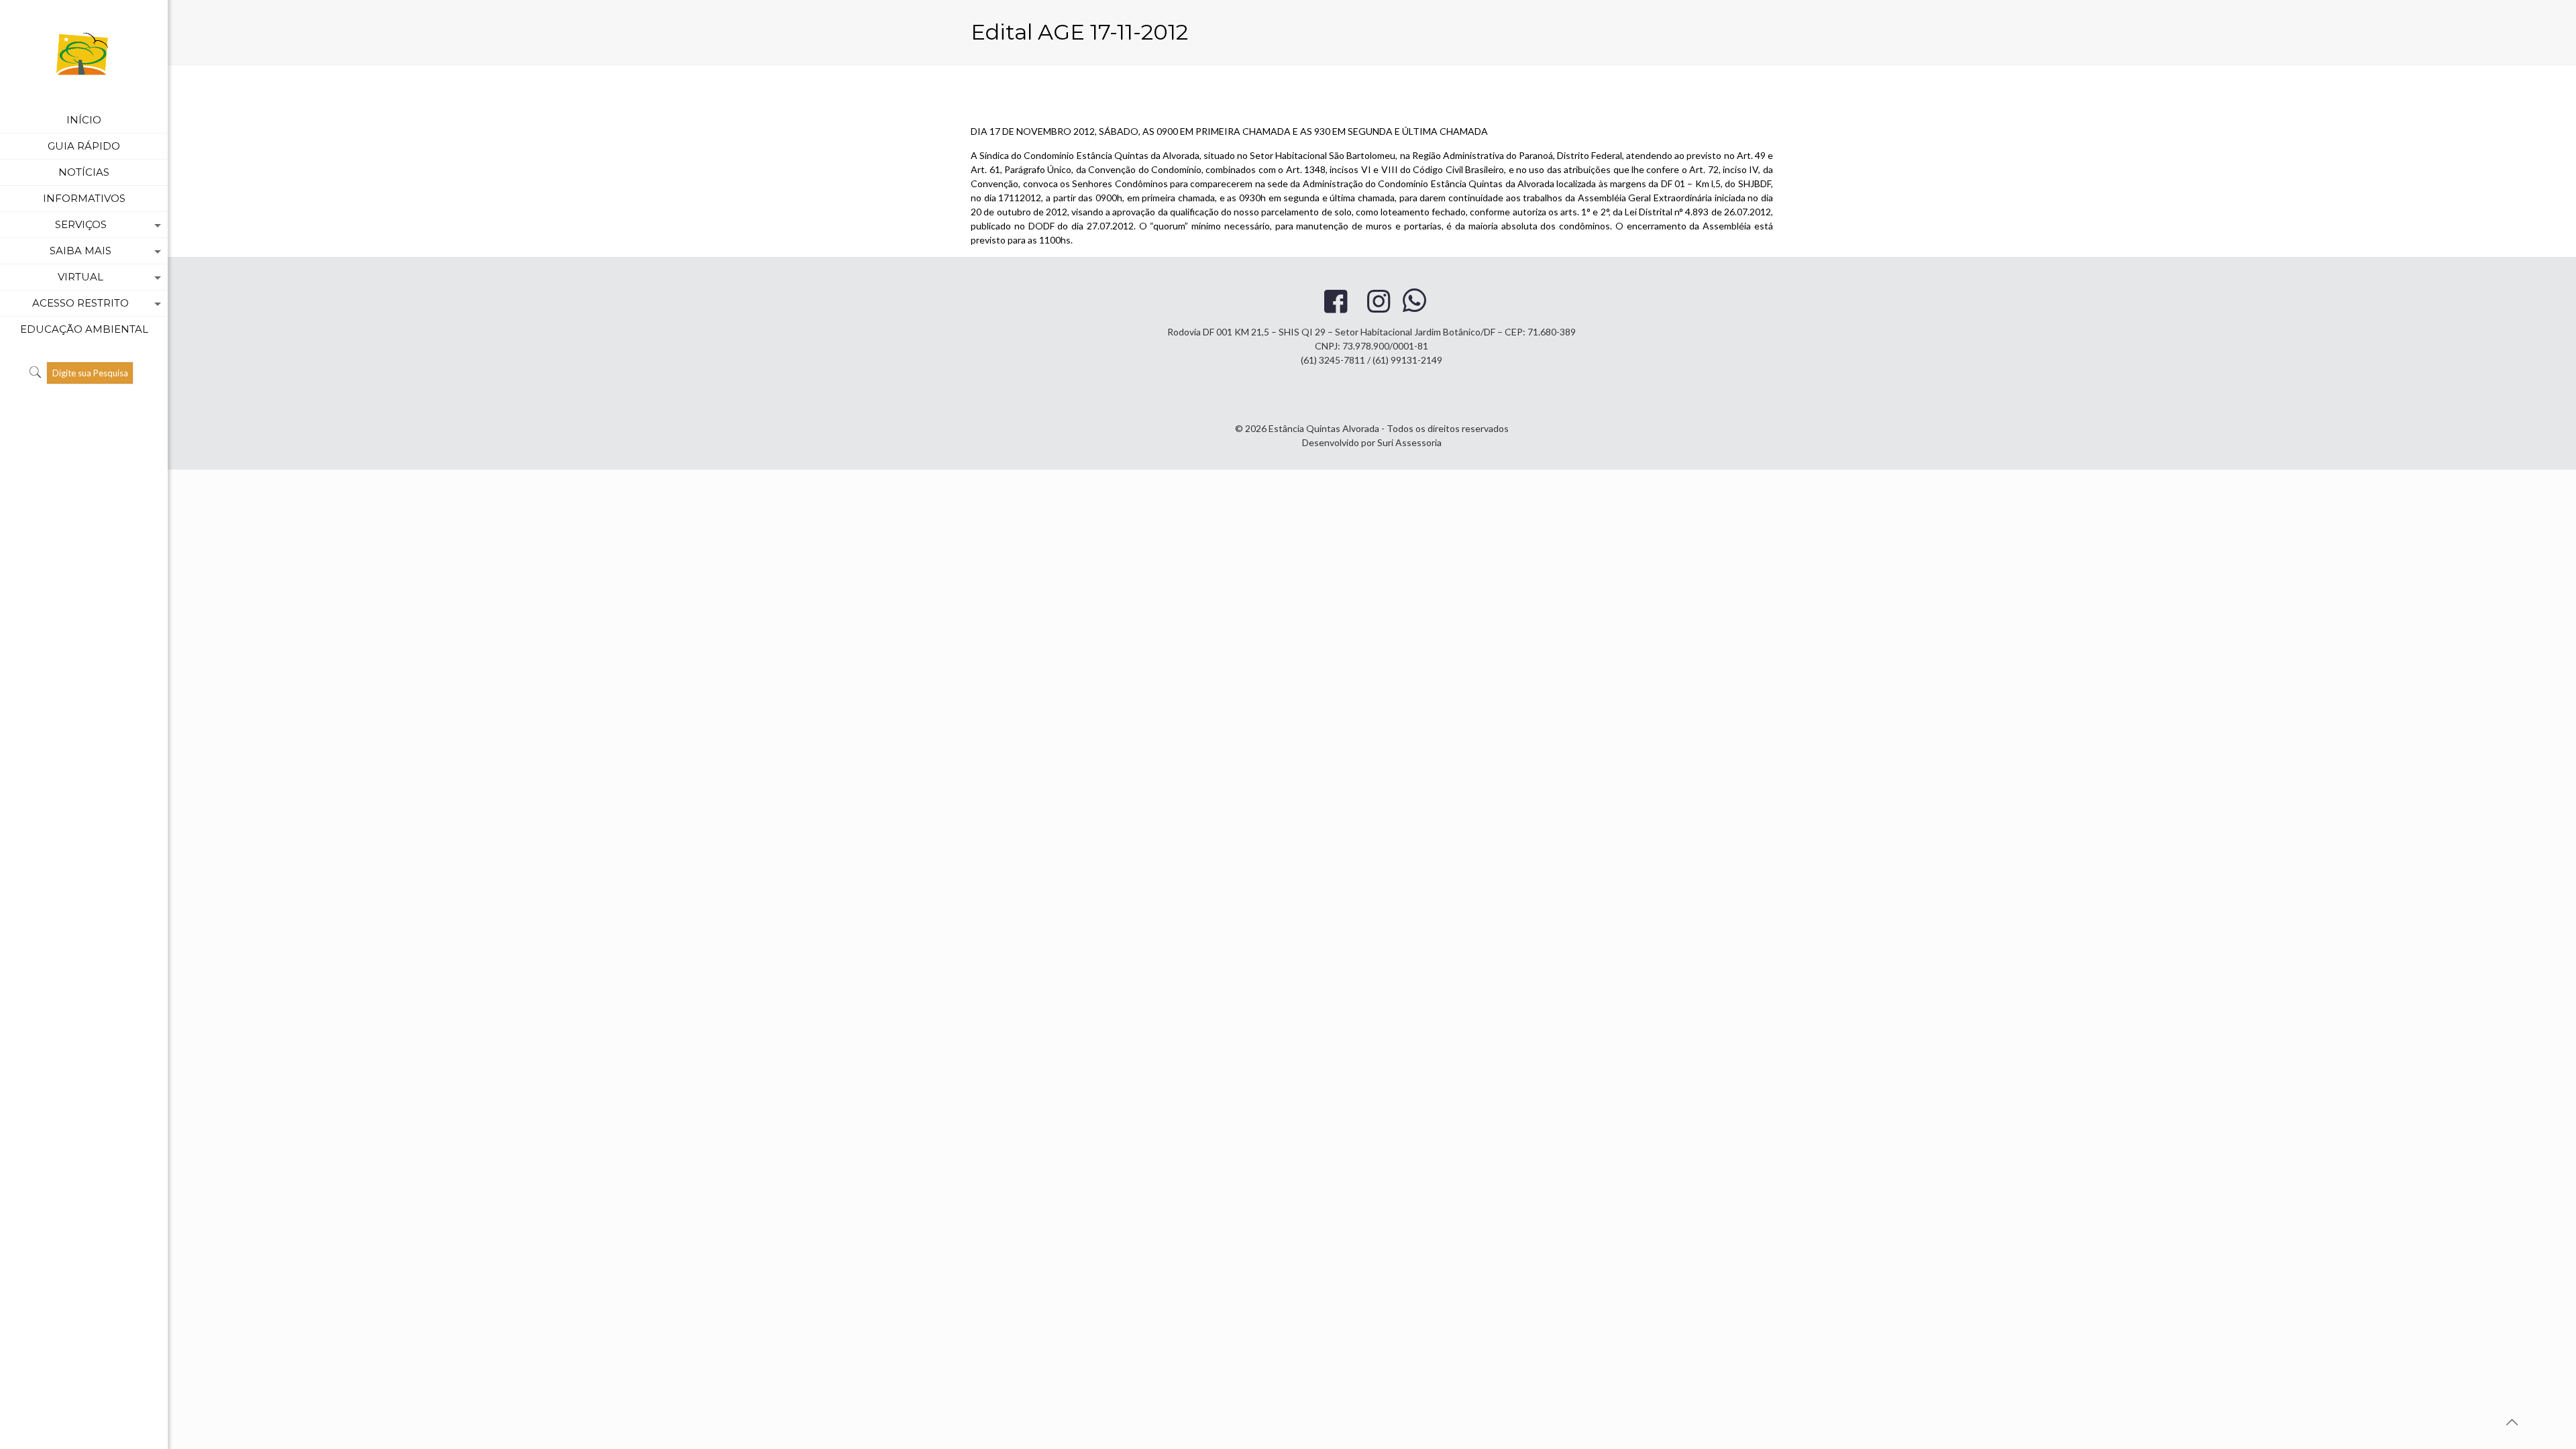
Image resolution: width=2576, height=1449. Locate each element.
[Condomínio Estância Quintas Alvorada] (84, 54)
